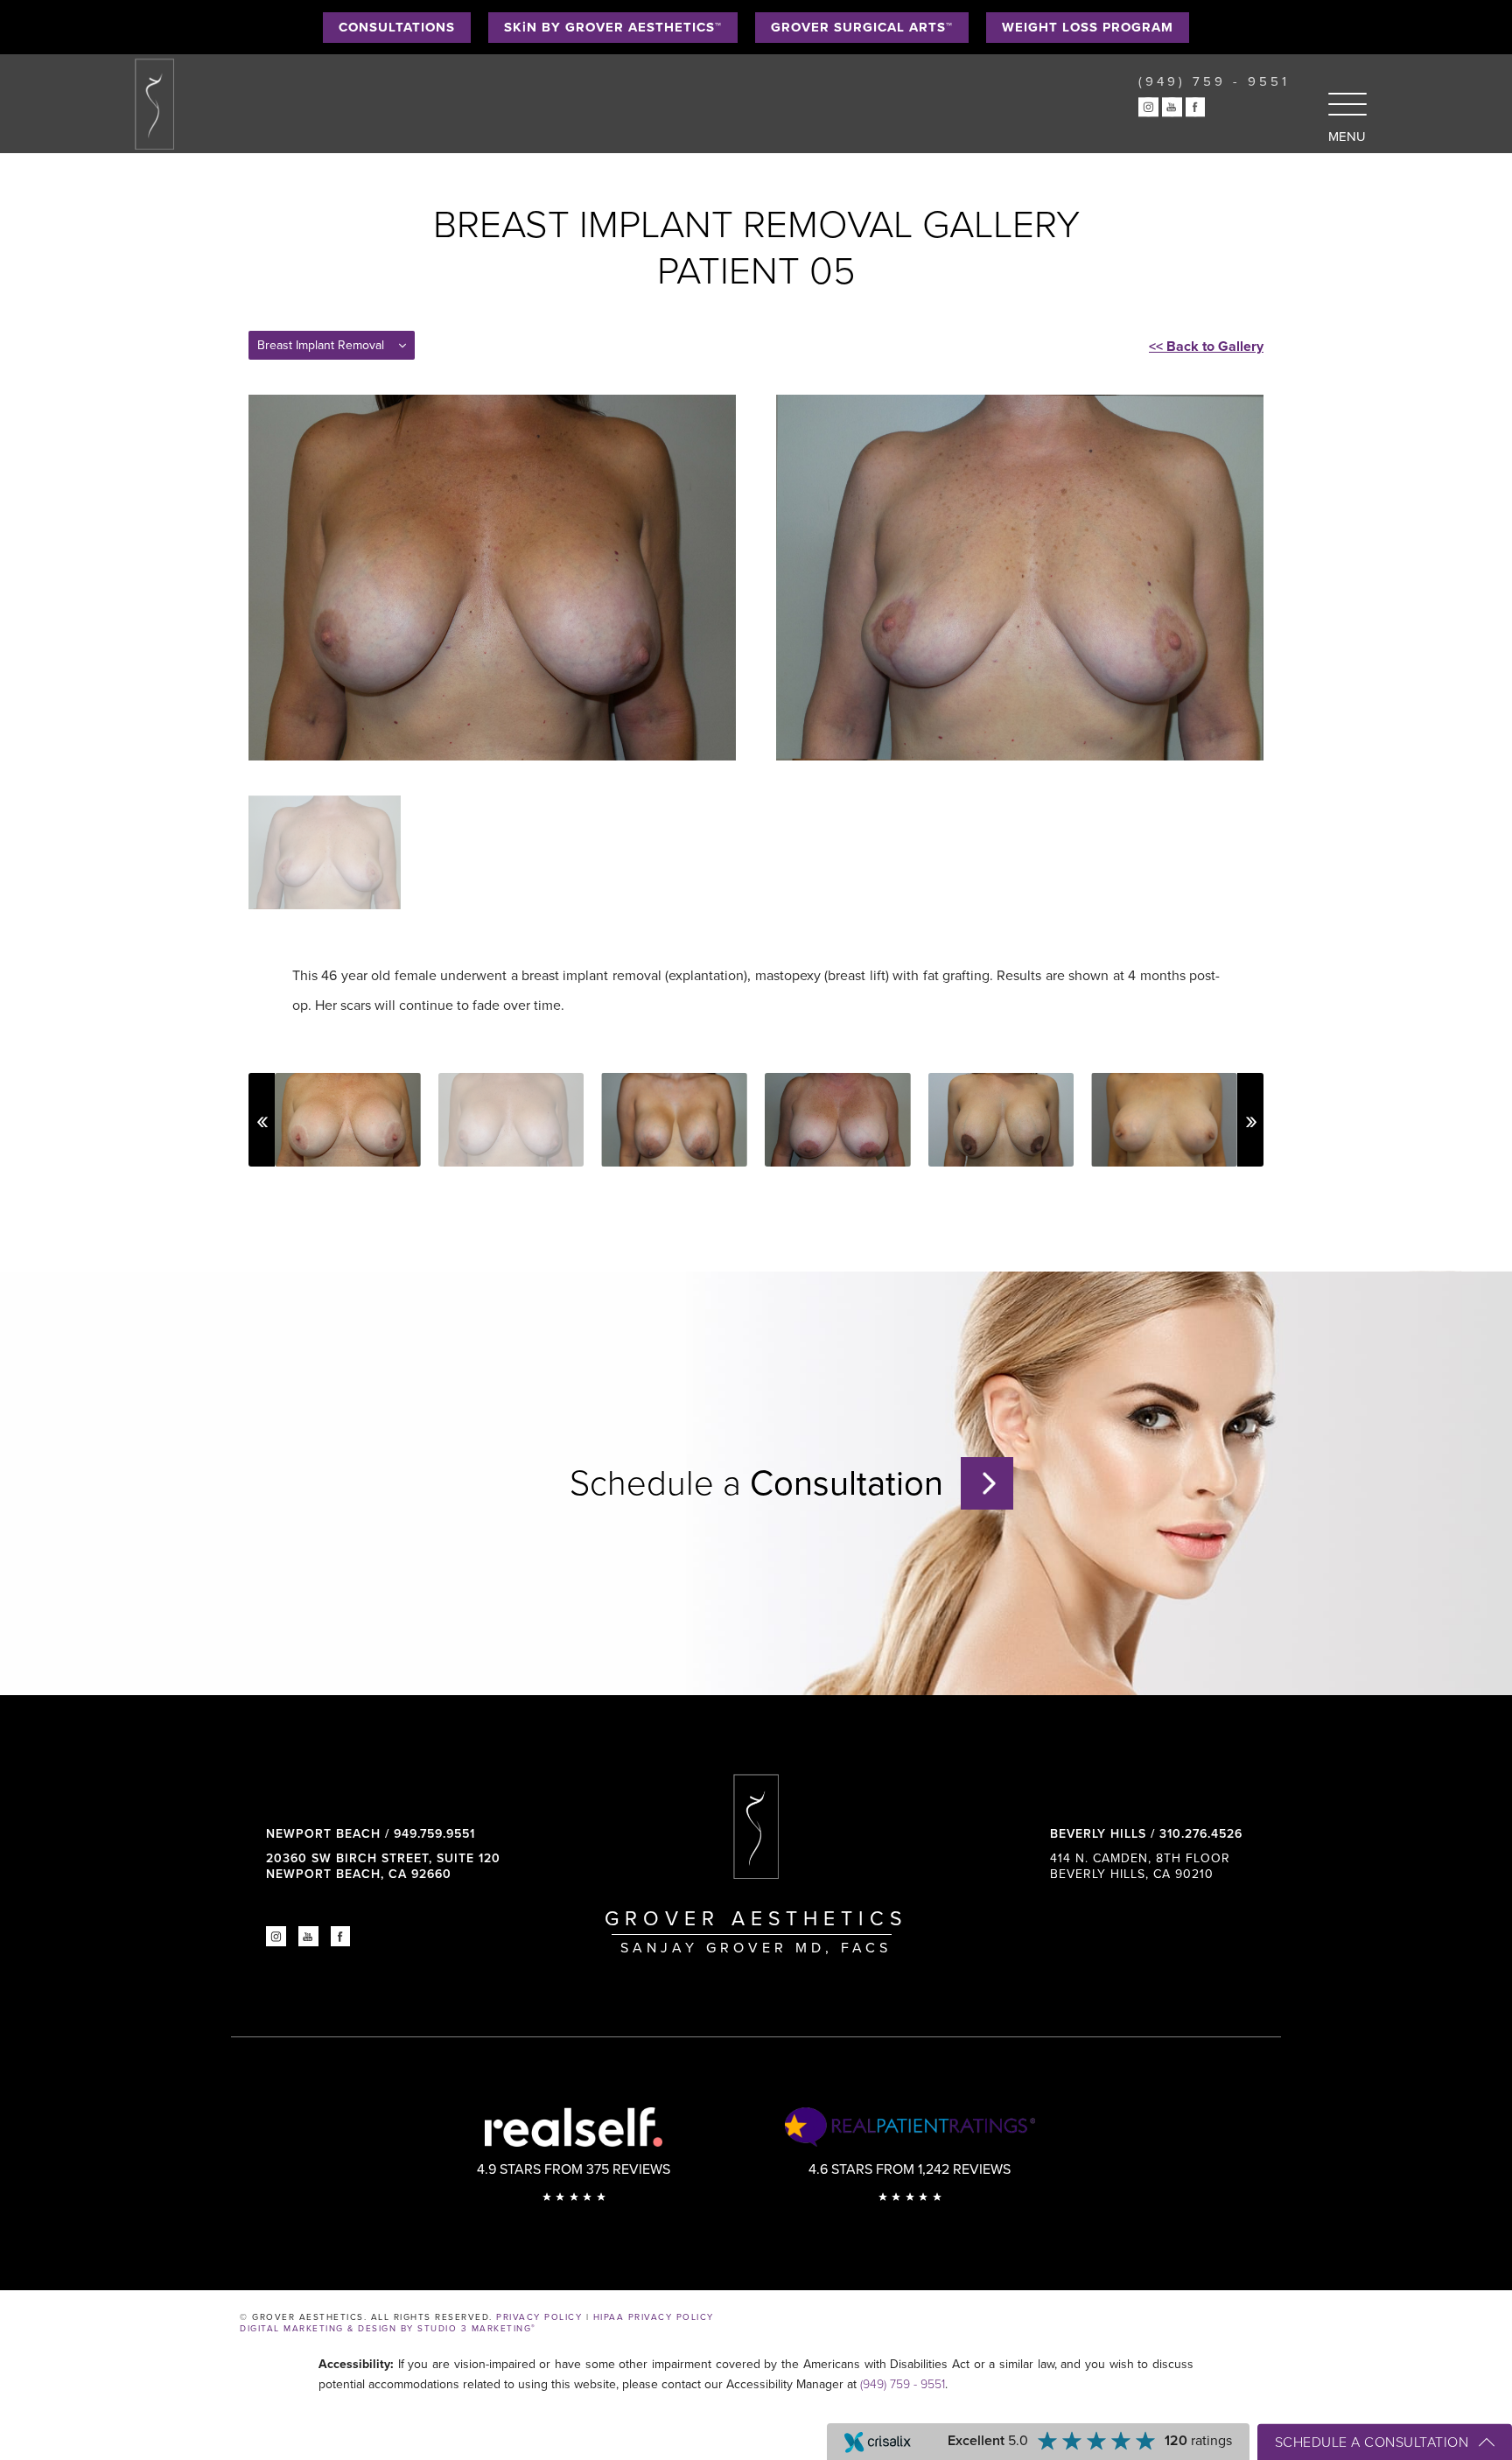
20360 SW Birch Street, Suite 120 (383, 1866)
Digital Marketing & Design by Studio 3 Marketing (388, 2329)
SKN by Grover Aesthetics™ (613, 27)
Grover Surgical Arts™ (862, 27)
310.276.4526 (1201, 1834)
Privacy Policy (539, 2317)
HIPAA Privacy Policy (654, 2317)
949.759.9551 (434, 1834)
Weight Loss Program (1088, 27)
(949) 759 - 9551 (903, 2384)
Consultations (397, 27)
